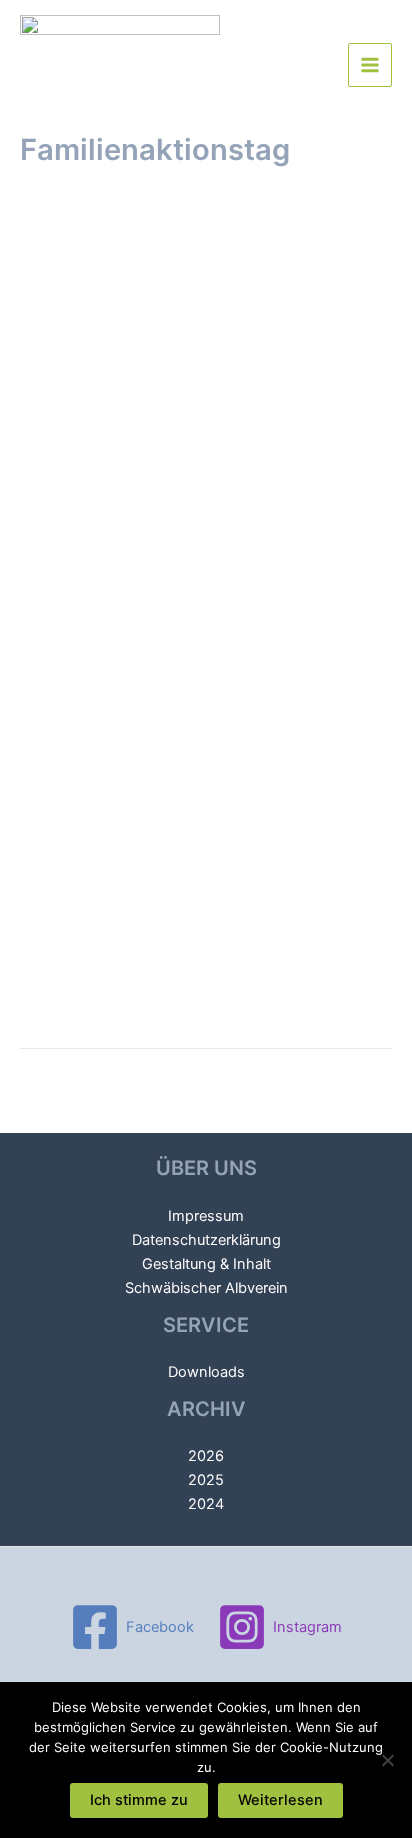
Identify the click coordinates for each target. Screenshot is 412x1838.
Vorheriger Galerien (205, 1083)
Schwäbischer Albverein (206, 1288)
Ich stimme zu (139, 1800)
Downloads (206, 1372)
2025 (206, 1480)
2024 (206, 1504)
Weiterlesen (280, 1800)
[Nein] (387, 1760)
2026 (206, 1456)
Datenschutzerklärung (206, 1240)
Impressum (206, 1216)
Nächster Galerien (205, 1121)
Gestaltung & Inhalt (206, 1264)
